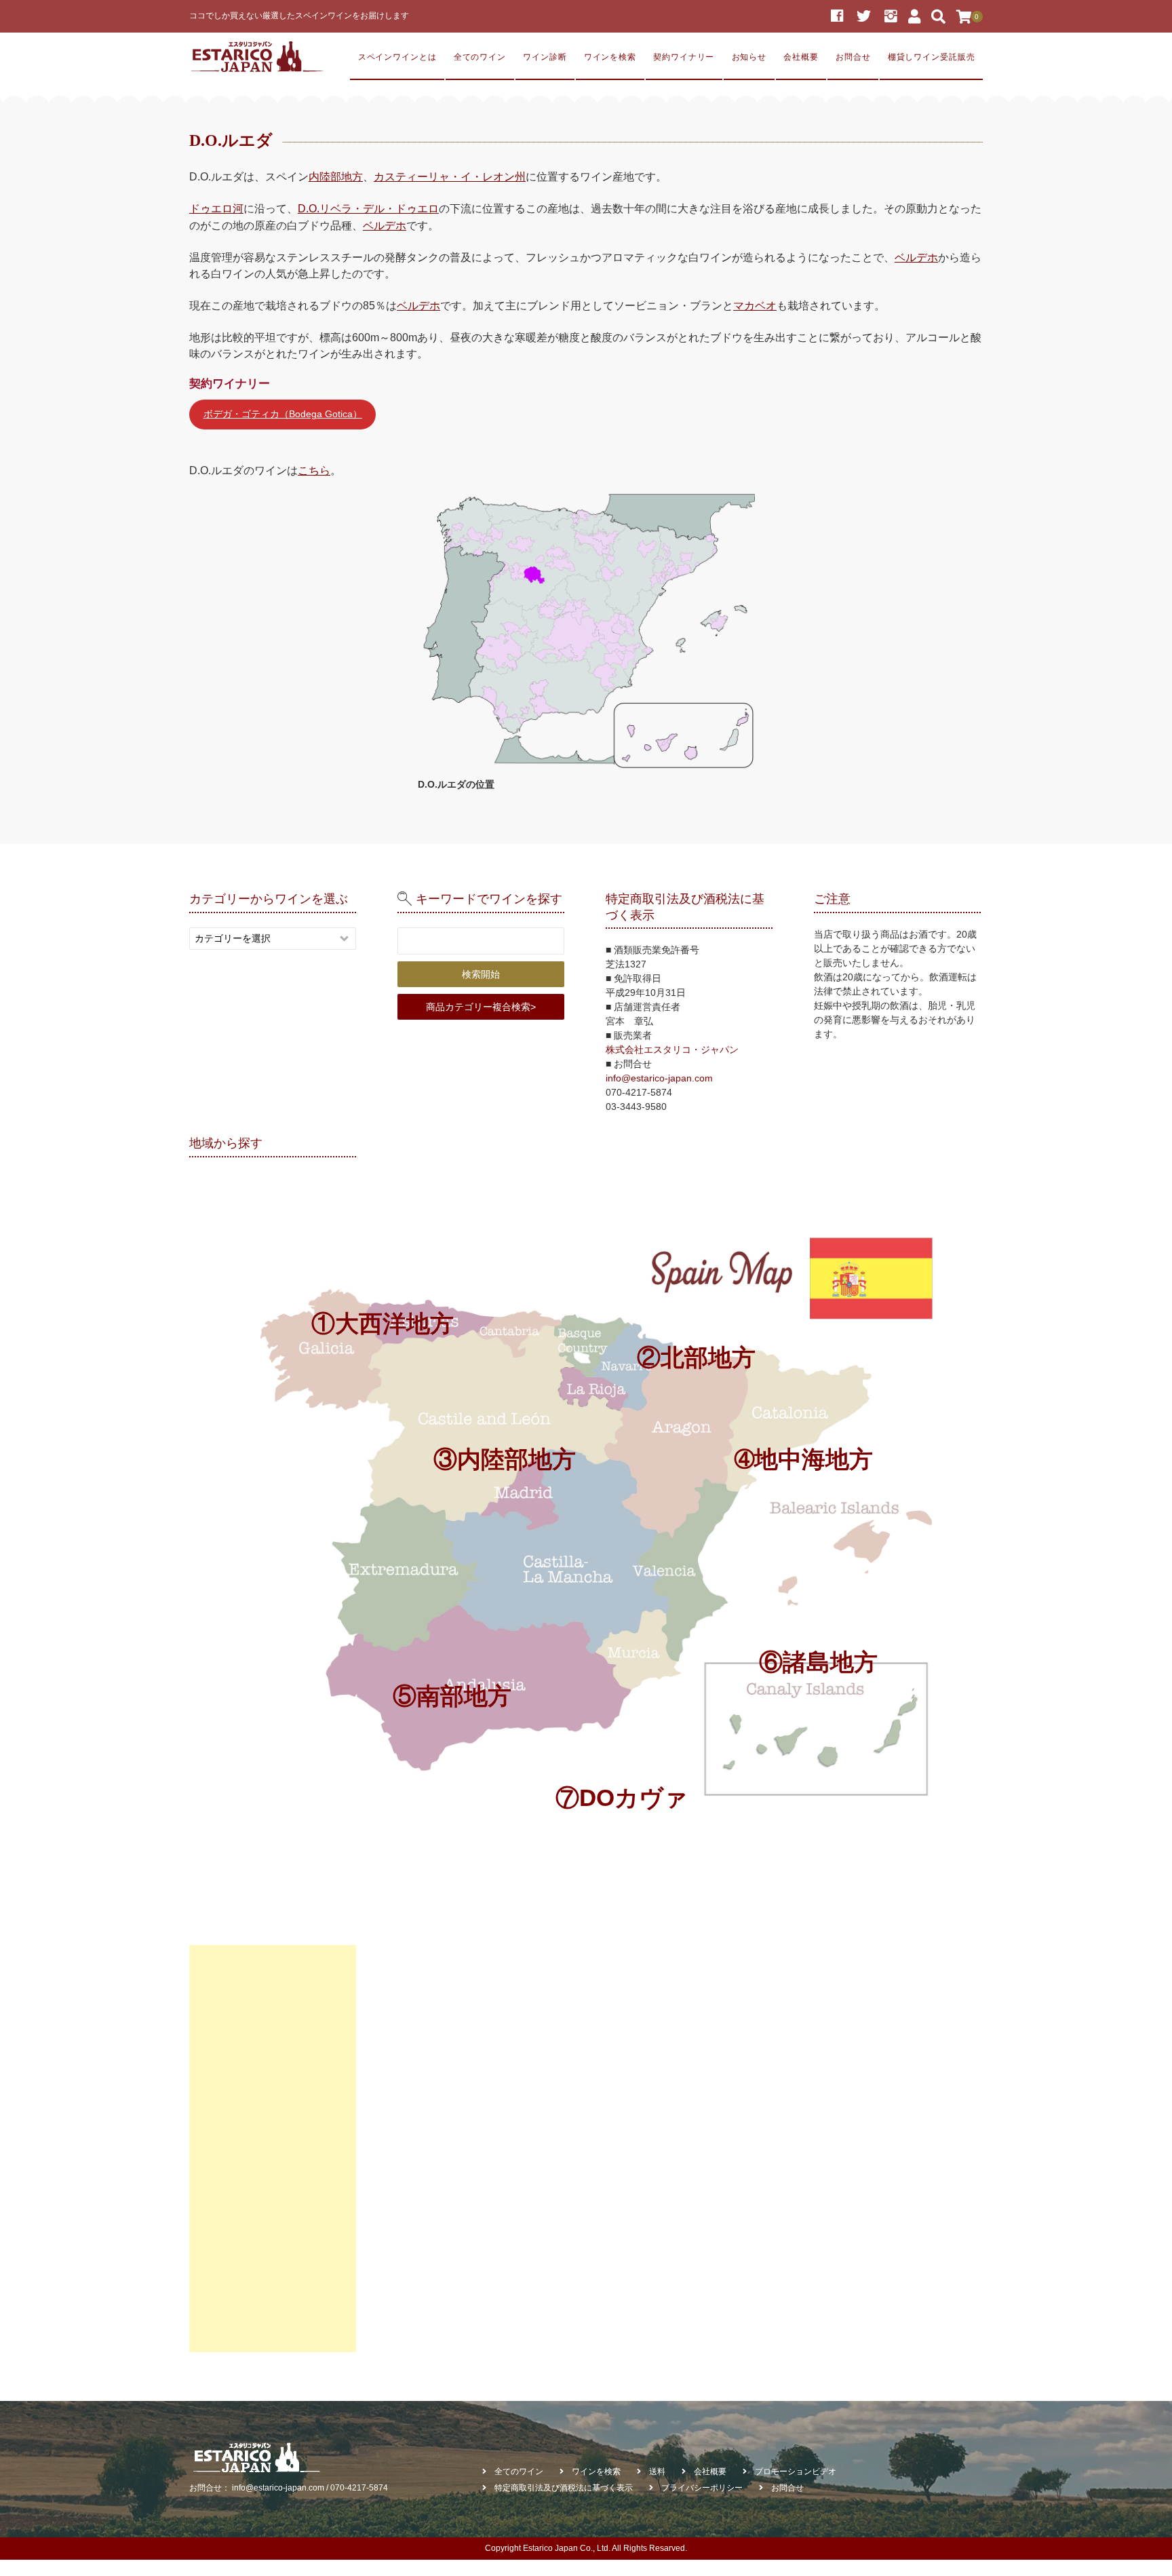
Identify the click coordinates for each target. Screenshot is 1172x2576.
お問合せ (853, 57)
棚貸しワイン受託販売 (932, 57)
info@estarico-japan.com (659, 1078)
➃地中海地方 (804, 1459)
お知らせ (749, 57)
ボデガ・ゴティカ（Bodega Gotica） (283, 414)
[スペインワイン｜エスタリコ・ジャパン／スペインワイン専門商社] (257, 57)
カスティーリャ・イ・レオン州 (450, 176)
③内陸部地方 (505, 1459)
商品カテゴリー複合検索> (481, 1007)
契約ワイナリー (684, 57)
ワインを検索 (610, 57)
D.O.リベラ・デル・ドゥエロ (368, 208)
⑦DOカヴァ (622, 1798)
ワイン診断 (545, 57)
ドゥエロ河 (216, 208)
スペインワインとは (397, 57)
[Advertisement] (273, 2149)
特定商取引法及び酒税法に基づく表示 (564, 2488)
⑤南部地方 (452, 1696)
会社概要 (801, 57)
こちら (314, 470)
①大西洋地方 (383, 1324)
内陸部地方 (336, 176)
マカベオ (755, 305)
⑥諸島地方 (818, 1662)
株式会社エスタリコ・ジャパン (672, 1050)
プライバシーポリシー (702, 2488)
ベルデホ (385, 225)
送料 (657, 2472)
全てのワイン (480, 57)
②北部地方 (696, 1358)
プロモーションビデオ (796, 2472)
